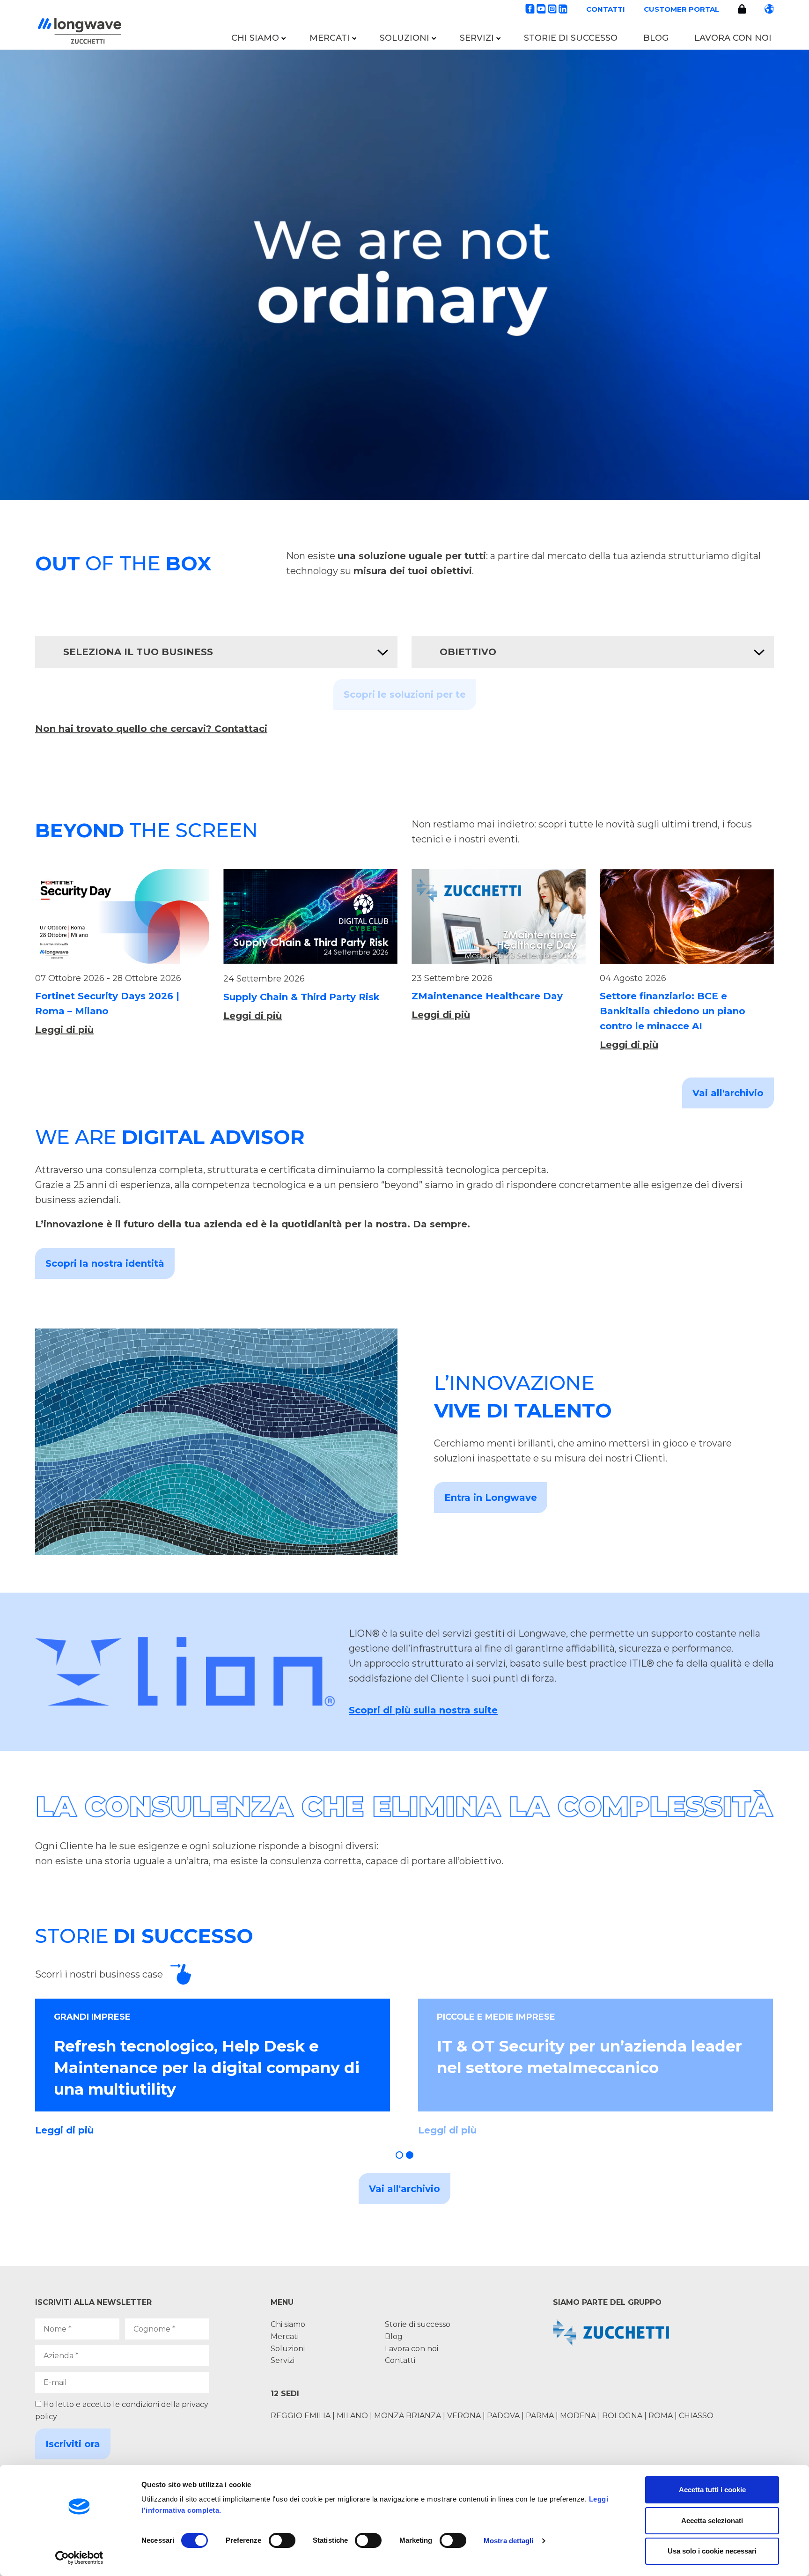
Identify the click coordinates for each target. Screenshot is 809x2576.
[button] (399, 2155)
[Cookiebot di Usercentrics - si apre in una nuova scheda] (79, 2558)
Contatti (606, 9)
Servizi (477, 38)
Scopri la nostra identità (105, 1263)
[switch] (282, 2540)
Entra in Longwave (491, 1498)
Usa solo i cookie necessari (712, 2551)
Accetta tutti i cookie (712, 2490)
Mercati (330, 38)
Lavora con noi (733, 38)
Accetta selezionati (712, 2521)
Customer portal (681, 9)
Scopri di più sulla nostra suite (423, 1710)
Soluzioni (404, 38)
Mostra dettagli (509, 2541)
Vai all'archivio (728, 1093)
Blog (656, 38)
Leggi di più (64, 1030)
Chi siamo (255, 38)
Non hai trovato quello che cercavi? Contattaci (151, 729)
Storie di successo (571, 38)
